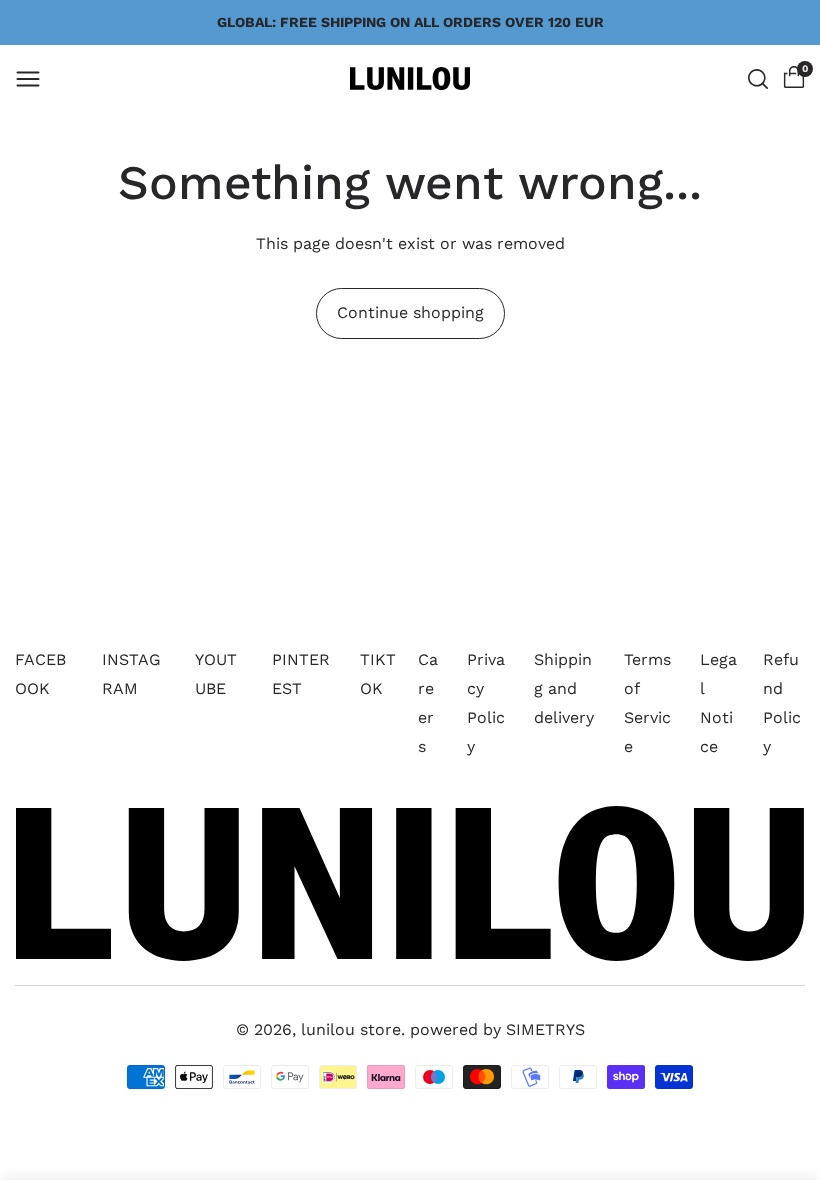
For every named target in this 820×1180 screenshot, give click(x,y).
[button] (28, 79)
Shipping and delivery (564, 688)
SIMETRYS (545, 1029)
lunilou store (351, 1029)
